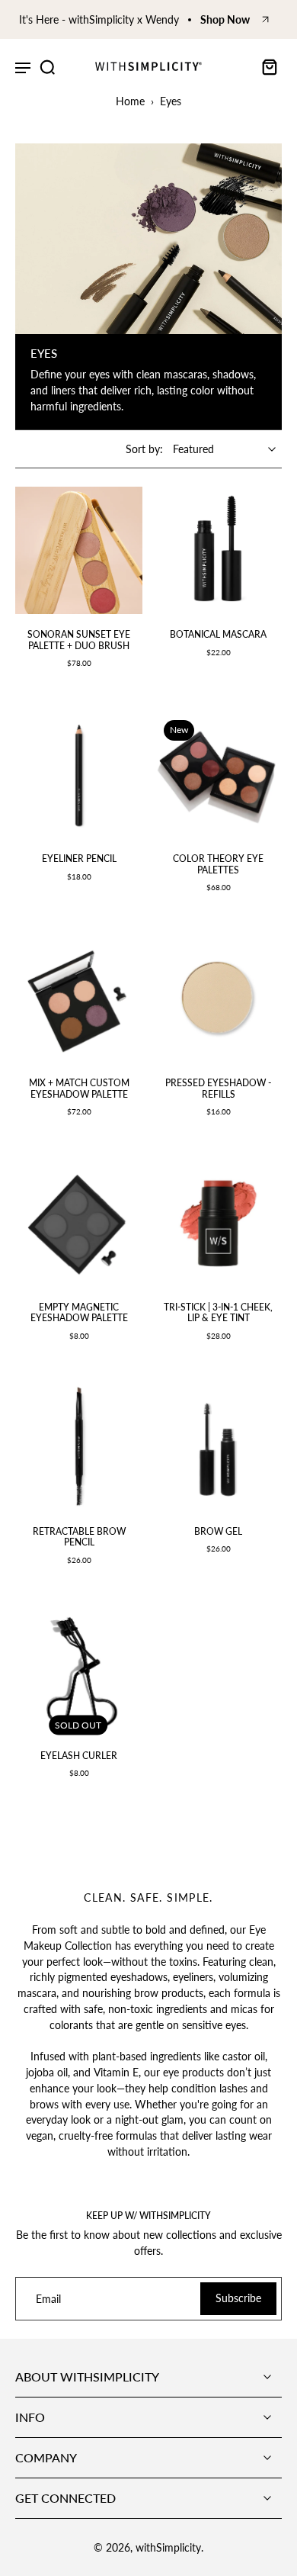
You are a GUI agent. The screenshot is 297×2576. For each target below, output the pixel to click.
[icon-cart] (265, 66)
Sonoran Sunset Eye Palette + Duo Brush (79, 640)
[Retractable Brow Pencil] (79, 1447)
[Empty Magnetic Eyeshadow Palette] (79, 1223)
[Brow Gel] (218, 1447)
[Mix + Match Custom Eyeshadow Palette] (79, 999)
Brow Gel (218, 1531)
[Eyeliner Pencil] (79, 775)
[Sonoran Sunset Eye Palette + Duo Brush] (79, 550)
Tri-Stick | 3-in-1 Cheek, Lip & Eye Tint (218, 1312)
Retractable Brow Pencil (79, 1537)
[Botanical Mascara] (218, 550)
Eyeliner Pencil (79, 859)
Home (130, 101)
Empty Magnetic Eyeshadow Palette (79, 1312)
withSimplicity (168, 2547)
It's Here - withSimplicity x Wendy (99, 19)
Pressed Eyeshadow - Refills (218, 1088)
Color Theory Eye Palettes (218, 864)
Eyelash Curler (79, 1756)
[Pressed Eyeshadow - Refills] (218, 999)
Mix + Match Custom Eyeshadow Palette (79, 1088)
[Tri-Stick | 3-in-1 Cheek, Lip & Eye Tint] (218, 1223)
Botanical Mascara (218, 634)
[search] (47, 66)
